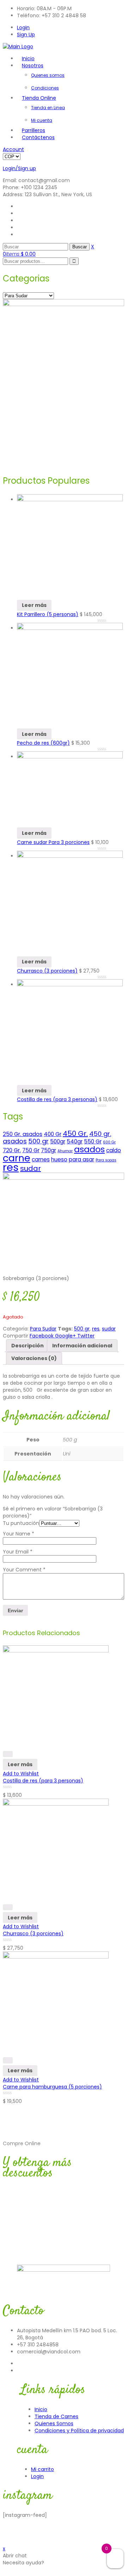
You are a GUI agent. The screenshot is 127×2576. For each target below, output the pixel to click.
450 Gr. (75, 1134)
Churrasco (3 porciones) (33, 1933)
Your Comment (24, 1570)
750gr (49, 1150)
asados (89, 1149)
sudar (31, 1168)
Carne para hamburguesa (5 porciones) (52, 2087)
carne (17, 1158)
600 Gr (109, 1142)
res (11, 1167)
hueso (59, 1159)
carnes (41, 1159)
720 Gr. (12, 1150)
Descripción (28, 1346)
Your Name (19, 1534)
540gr (75, 1141)
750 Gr (31, 1150)
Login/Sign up (19, 168)
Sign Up (26, 35)
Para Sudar (43, 1329)
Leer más (34, 605)
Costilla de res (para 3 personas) (43, 1781)
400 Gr (53, 1134)
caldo (114, 1150)
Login (23, 27)
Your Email (18, 1552)
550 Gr (93, 1141)
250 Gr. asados (23, 1134)
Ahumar (65, 1151)
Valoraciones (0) (34, 1358)
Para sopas (106, 1160)
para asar (81, 1159)
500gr (58, 1141)
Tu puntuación (21, 1523)
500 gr (38, 1141)
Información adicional (82, 1346)
